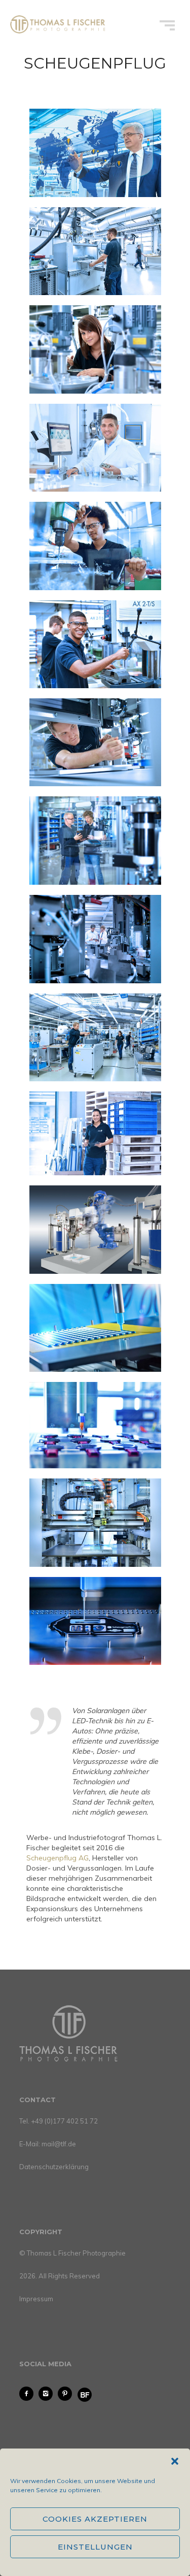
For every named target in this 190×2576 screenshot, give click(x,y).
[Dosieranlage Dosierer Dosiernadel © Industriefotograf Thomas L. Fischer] (95, 1425)
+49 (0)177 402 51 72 (64, 2121)
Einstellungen (95, 2547)
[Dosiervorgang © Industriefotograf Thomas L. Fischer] (95, 1621)
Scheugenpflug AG (58, 1858)
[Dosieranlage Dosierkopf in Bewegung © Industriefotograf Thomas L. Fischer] (95, 1523)
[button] (175, 2461)
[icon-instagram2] (48, 2394)
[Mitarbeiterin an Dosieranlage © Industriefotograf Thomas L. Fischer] (95, 349)
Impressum (36, 2299)
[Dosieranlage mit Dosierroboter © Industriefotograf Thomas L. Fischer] (95, 1229)
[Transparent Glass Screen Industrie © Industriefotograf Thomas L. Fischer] (95, 153)
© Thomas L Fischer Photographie (72, 2253)
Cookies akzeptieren (95, 2519)
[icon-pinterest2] (67, 2394)
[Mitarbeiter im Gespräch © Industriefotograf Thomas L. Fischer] (95, 939)
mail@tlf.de (59, 2144)
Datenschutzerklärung (54, 2167)
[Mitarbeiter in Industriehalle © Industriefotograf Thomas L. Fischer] (95, 251)
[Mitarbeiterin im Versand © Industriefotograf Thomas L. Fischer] (95, 1133)
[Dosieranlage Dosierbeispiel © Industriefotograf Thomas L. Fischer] (95, 1328)
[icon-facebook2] (29, 2394)
